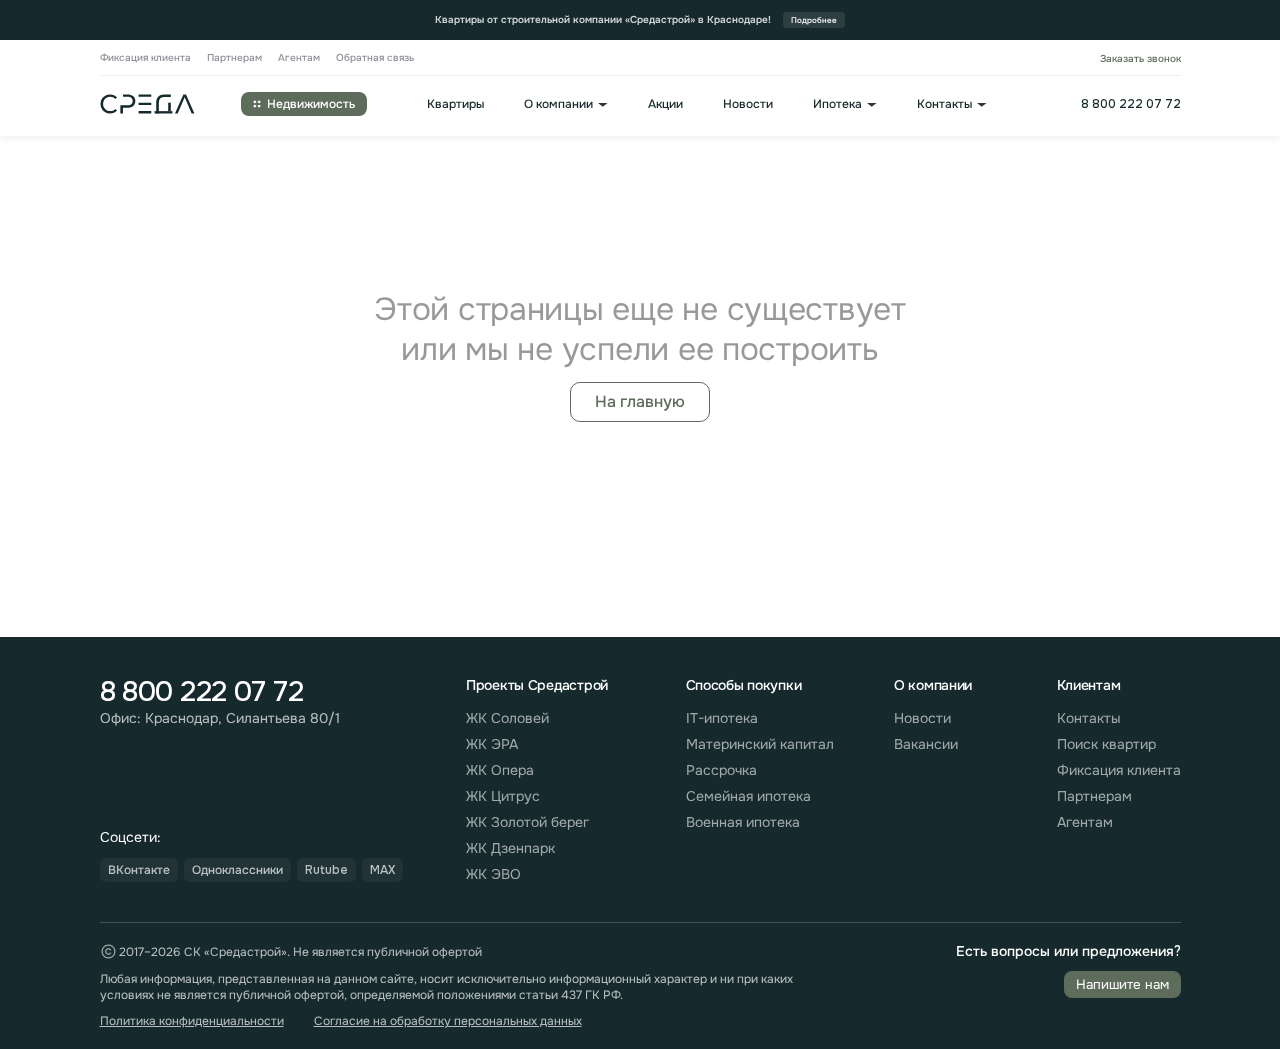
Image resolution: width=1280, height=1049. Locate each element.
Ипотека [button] (837, 104)
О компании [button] (558, 104)
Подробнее (814, 20)
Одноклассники (237, 870)
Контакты (1089, 718)
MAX (382, 870)
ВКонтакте (139, 870)
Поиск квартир (1106, 744)
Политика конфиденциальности (192, 1021)
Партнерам (234, 58)
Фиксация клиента (145, 58)
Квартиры (455, 104)
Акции (665, 104)
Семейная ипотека (748, 796)
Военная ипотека (743, 822)
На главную (640, 401)
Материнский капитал (760, 744)
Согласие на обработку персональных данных (448, 1021)
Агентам (299, 58)
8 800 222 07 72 (1131, 104)
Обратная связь (375, 58)
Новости (748, 104)
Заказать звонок (1140, 58)
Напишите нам (1122, 984)
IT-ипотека (722, 718)
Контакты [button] (944, 104)
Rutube (326, 870)
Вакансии (926, 744)
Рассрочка (721, 770)
